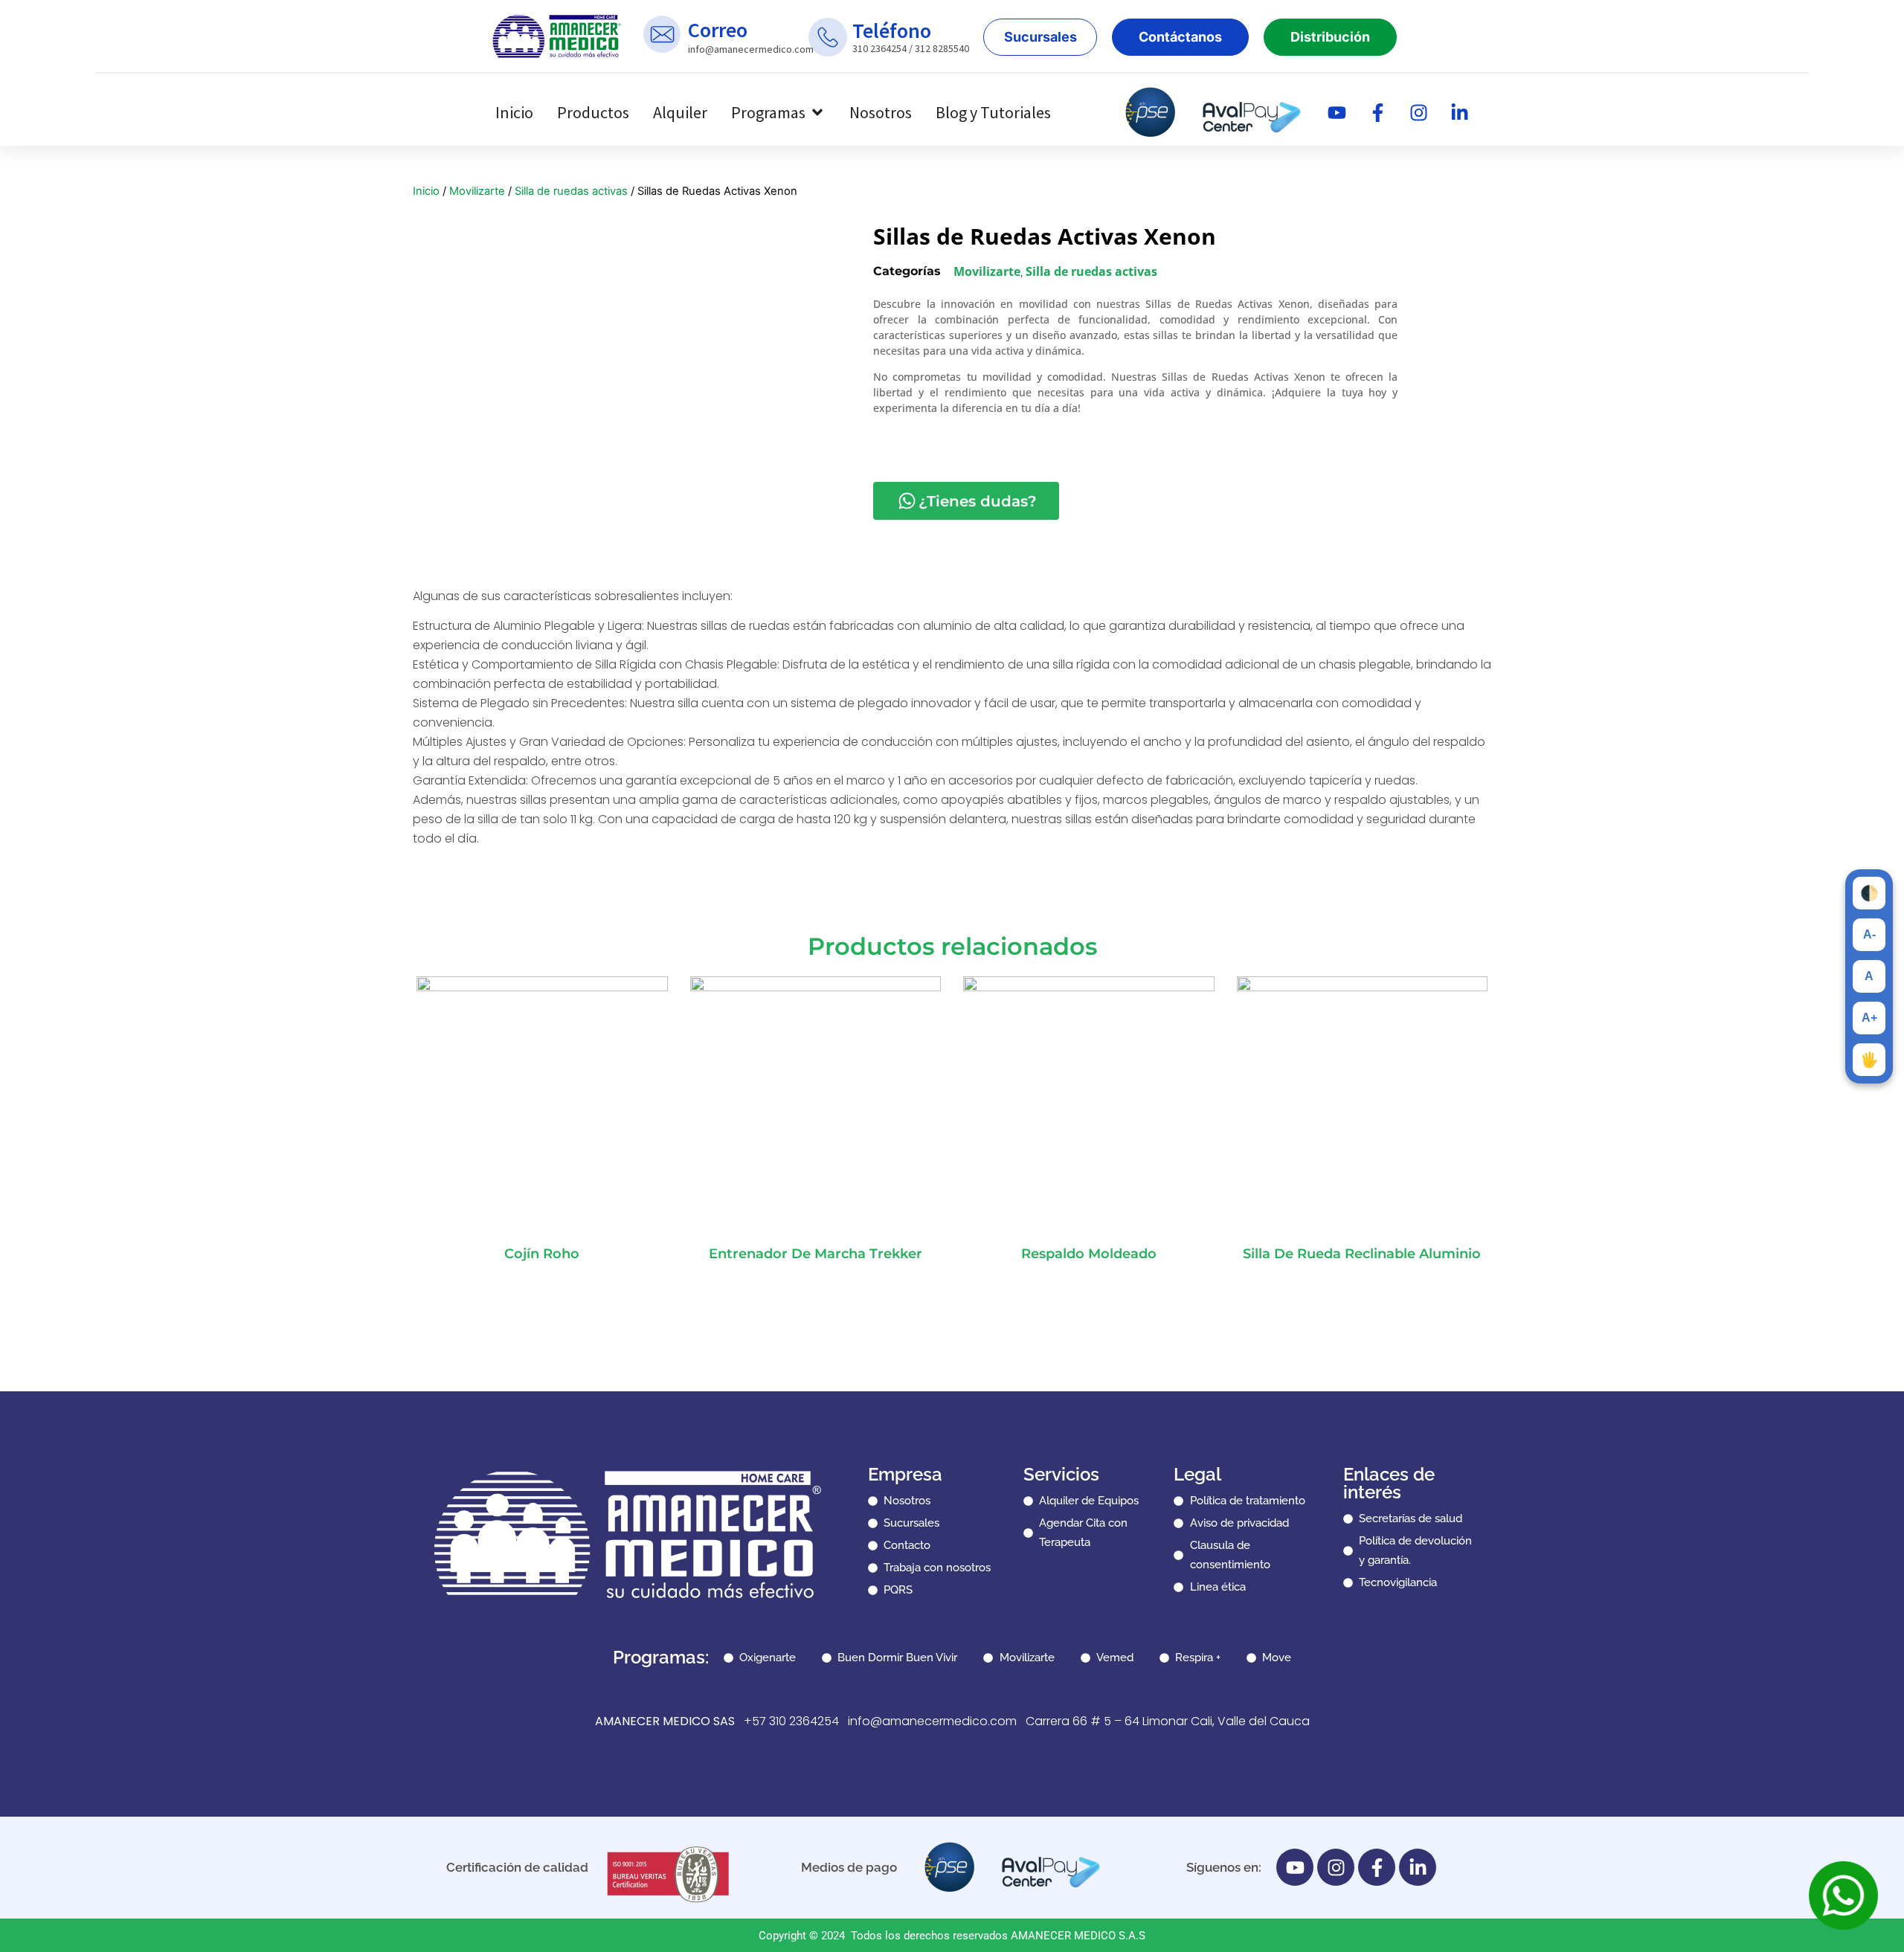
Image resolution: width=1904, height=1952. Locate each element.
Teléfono (892, 30)
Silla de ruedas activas (571, 191)
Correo (718, 30)
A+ (1869, 1018)
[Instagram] (1419, 112)
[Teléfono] (828, 37)
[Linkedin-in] (1460, 112)
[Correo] (662, 34)
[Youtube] (1337, 112)
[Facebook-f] (1378, 112)
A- (1869, 934)
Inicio (426, 191)
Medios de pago (849, 1867)
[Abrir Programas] (817, 113)
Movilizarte (477, 191)
